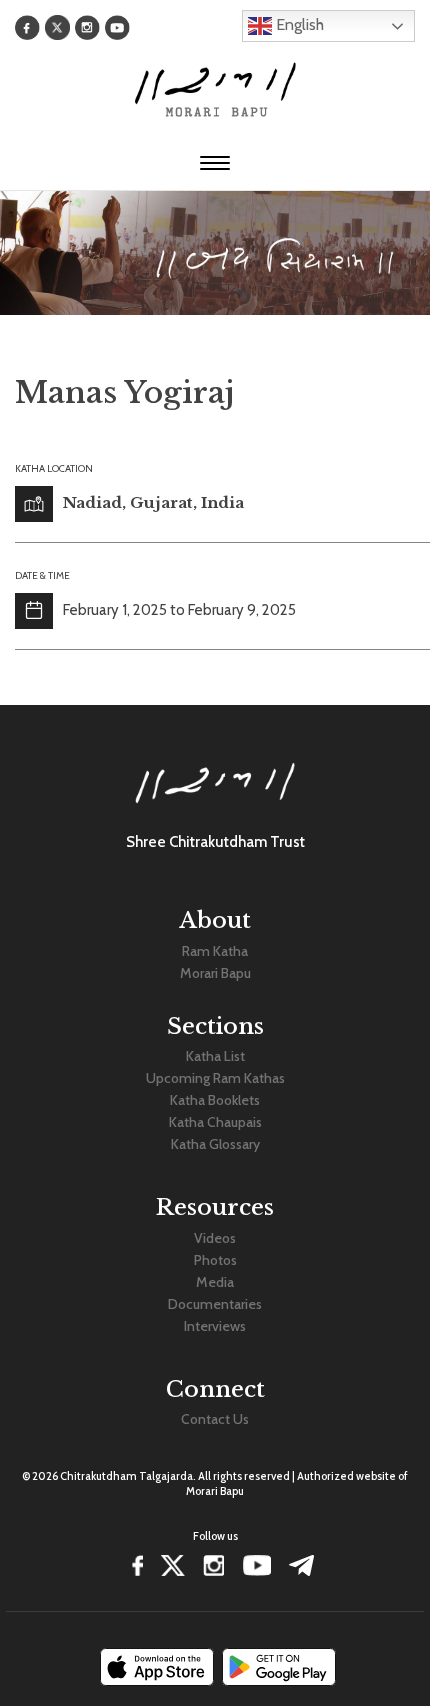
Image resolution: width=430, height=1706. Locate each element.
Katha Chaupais (215, 1122)
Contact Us (215, 1419)
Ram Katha (215, 951)
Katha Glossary (215, 1144)
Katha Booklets (215, 1100)
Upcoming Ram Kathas (215, 1078)
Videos (215, 1238)
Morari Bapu (215, 973)
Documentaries (215, 1304)
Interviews (215, 1326)
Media (215, 1282)
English (298, 24)
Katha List (215, 1056)
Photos (215, 1260)
